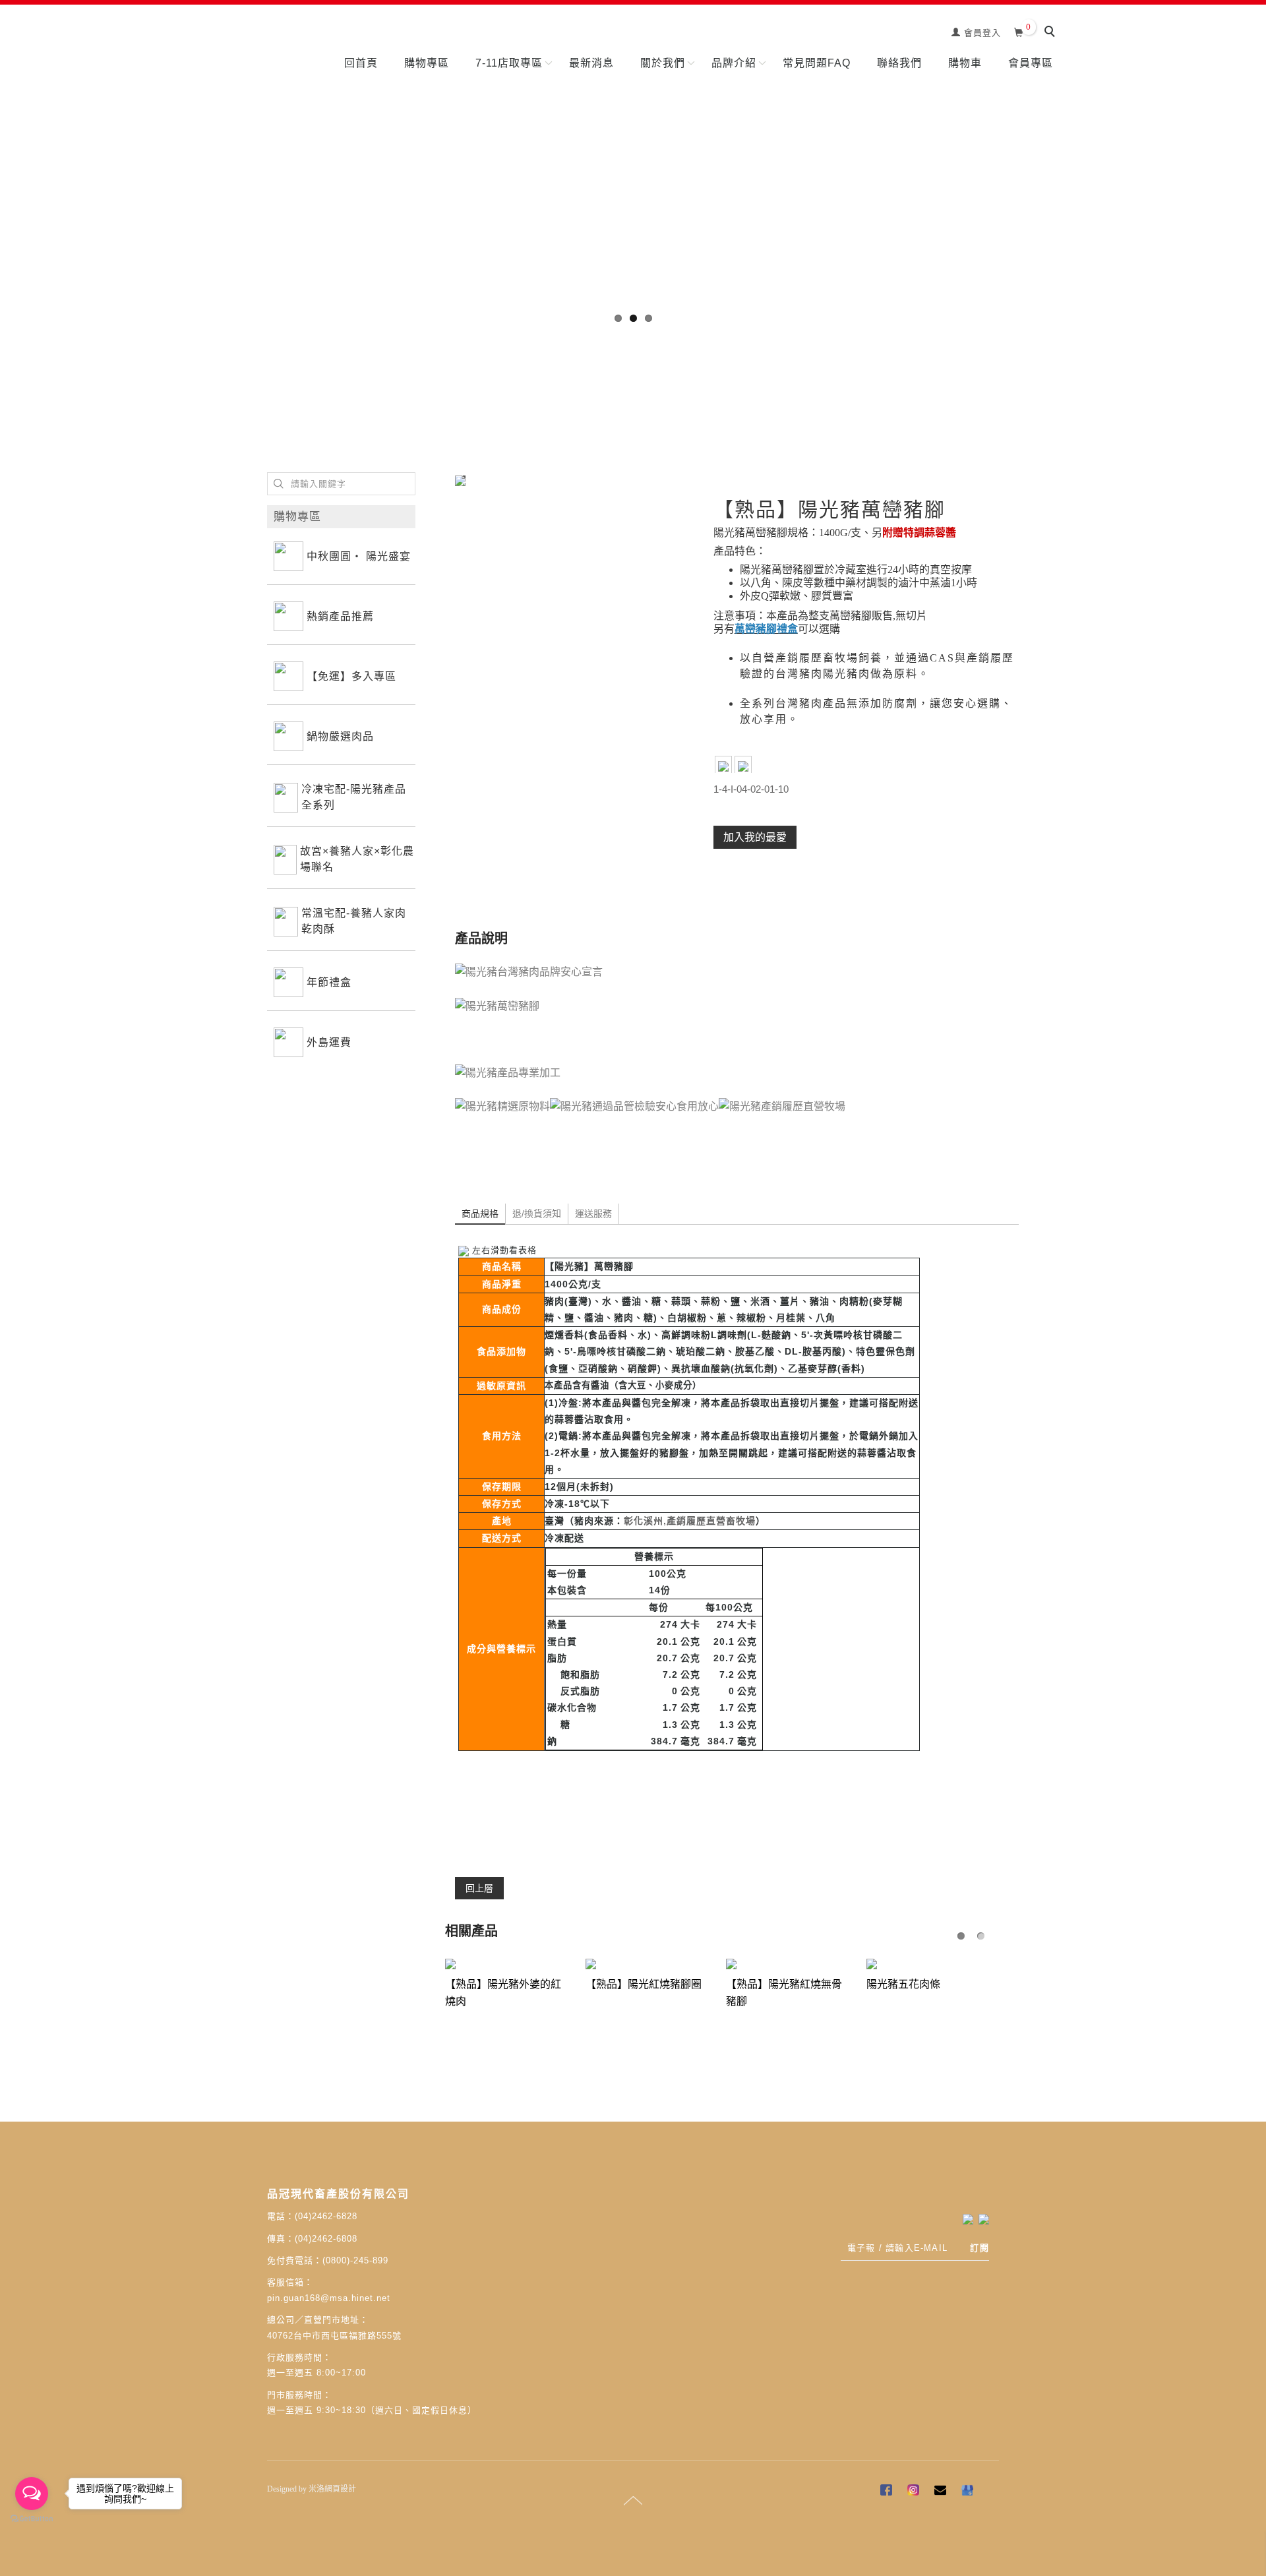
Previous (10, 162)
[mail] (942, 2492)
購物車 (965, 63)
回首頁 (361, 63)
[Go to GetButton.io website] (32, 2519)
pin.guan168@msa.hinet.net (329, 2298)
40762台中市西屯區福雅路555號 (334, 2335)
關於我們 (663, 63)
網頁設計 (340, 2489)
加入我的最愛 (755, 837)
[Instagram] (915, 2492)
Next (1256, 162)
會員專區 (1031, 63)
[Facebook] (888, 2492)
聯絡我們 (899, 63)
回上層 (479, 1888)
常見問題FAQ (817, 63)
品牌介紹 (734, 63)
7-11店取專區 (509, 63)
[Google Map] (969, 2492)
